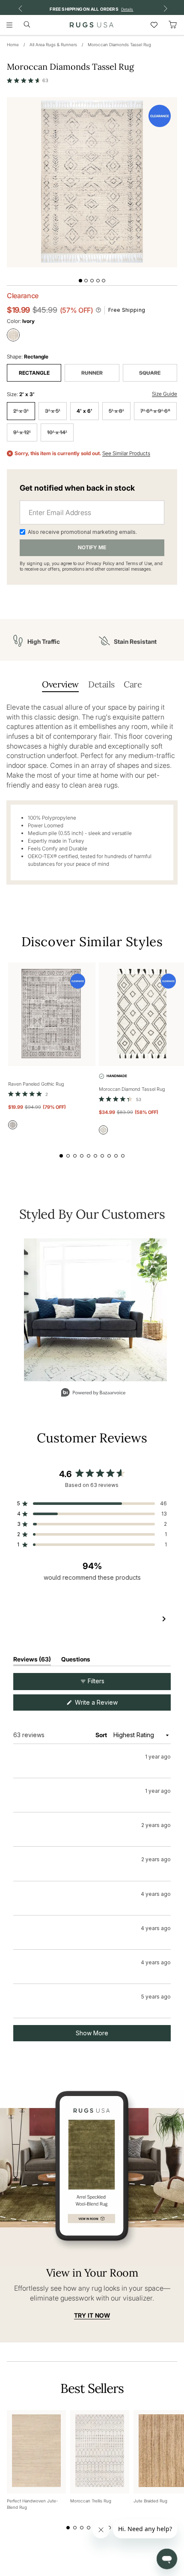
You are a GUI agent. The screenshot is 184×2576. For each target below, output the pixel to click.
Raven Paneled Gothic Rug (36, 1084)
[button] (28, 80)
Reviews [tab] (32, 1661)
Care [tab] (133, 684)
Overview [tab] (60, 684)
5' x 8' (116, 411)
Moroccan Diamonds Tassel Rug (119, 44)
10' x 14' (57, 432)
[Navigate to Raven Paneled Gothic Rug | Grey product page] (52, 1014)
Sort (102, 1735)
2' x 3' (21, 411)
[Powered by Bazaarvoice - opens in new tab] (93, 1393)
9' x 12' (22, 432)
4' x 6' (85, 411)
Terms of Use (139, 563)
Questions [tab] (76, 1661)
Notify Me (92, 547)
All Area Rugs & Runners (53, 44)
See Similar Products (126, 453)
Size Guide (165, 394)
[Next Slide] (164, 1619)
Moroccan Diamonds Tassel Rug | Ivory (90, 1809)
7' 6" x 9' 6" (155, 411)
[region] (92, 1619)
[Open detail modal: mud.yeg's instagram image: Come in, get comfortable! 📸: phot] (95, 1310)
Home (13, 44)
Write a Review (107, 1704)
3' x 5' (53, 411)
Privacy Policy (100, 563)
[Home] (92, 25)
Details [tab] (101, 684)
